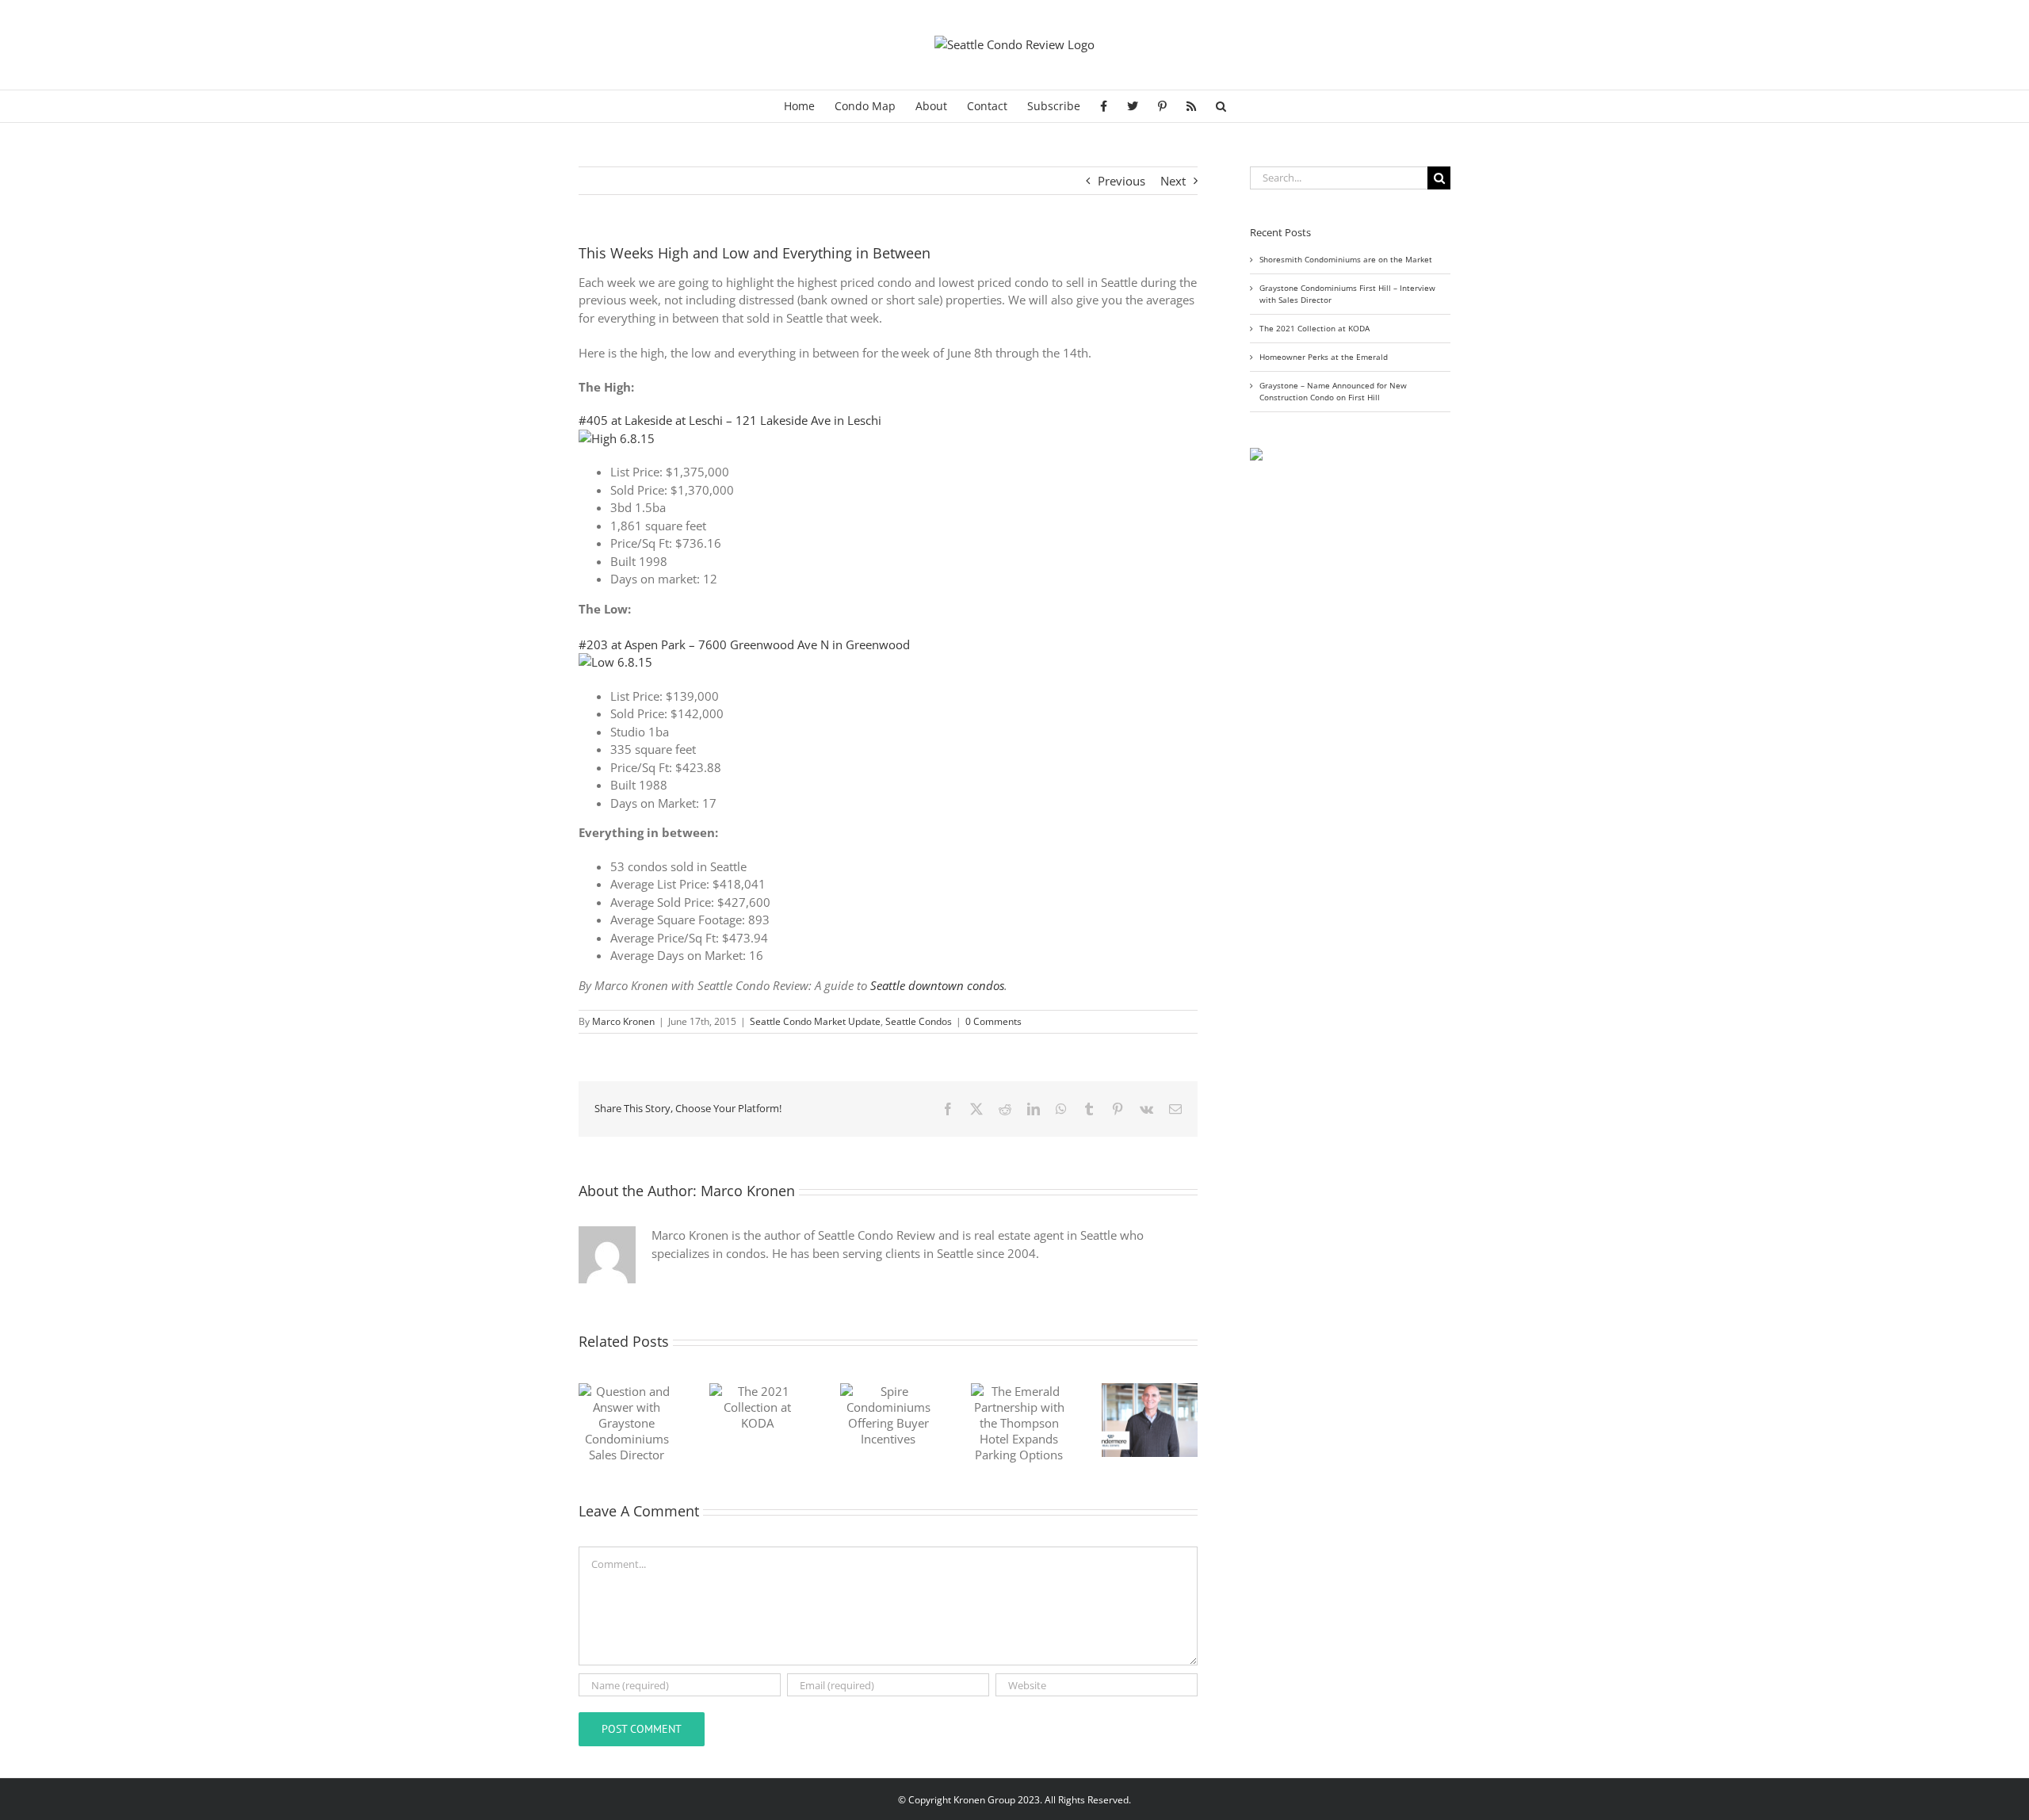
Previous (1121, 181)
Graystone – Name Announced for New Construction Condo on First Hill (1333, 391)
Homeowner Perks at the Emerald (1324, 357)
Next (1173, 181)
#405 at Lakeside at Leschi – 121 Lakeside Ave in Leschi (730, 420)
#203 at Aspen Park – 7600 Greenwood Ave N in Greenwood (744, 644)
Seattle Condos (919, 1021)
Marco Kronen (623, 1021)
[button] (1221, 106)
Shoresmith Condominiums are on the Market (1346, 259)
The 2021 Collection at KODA (1314, 328)
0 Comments (993, 1021)
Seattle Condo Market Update (815, 1021)
